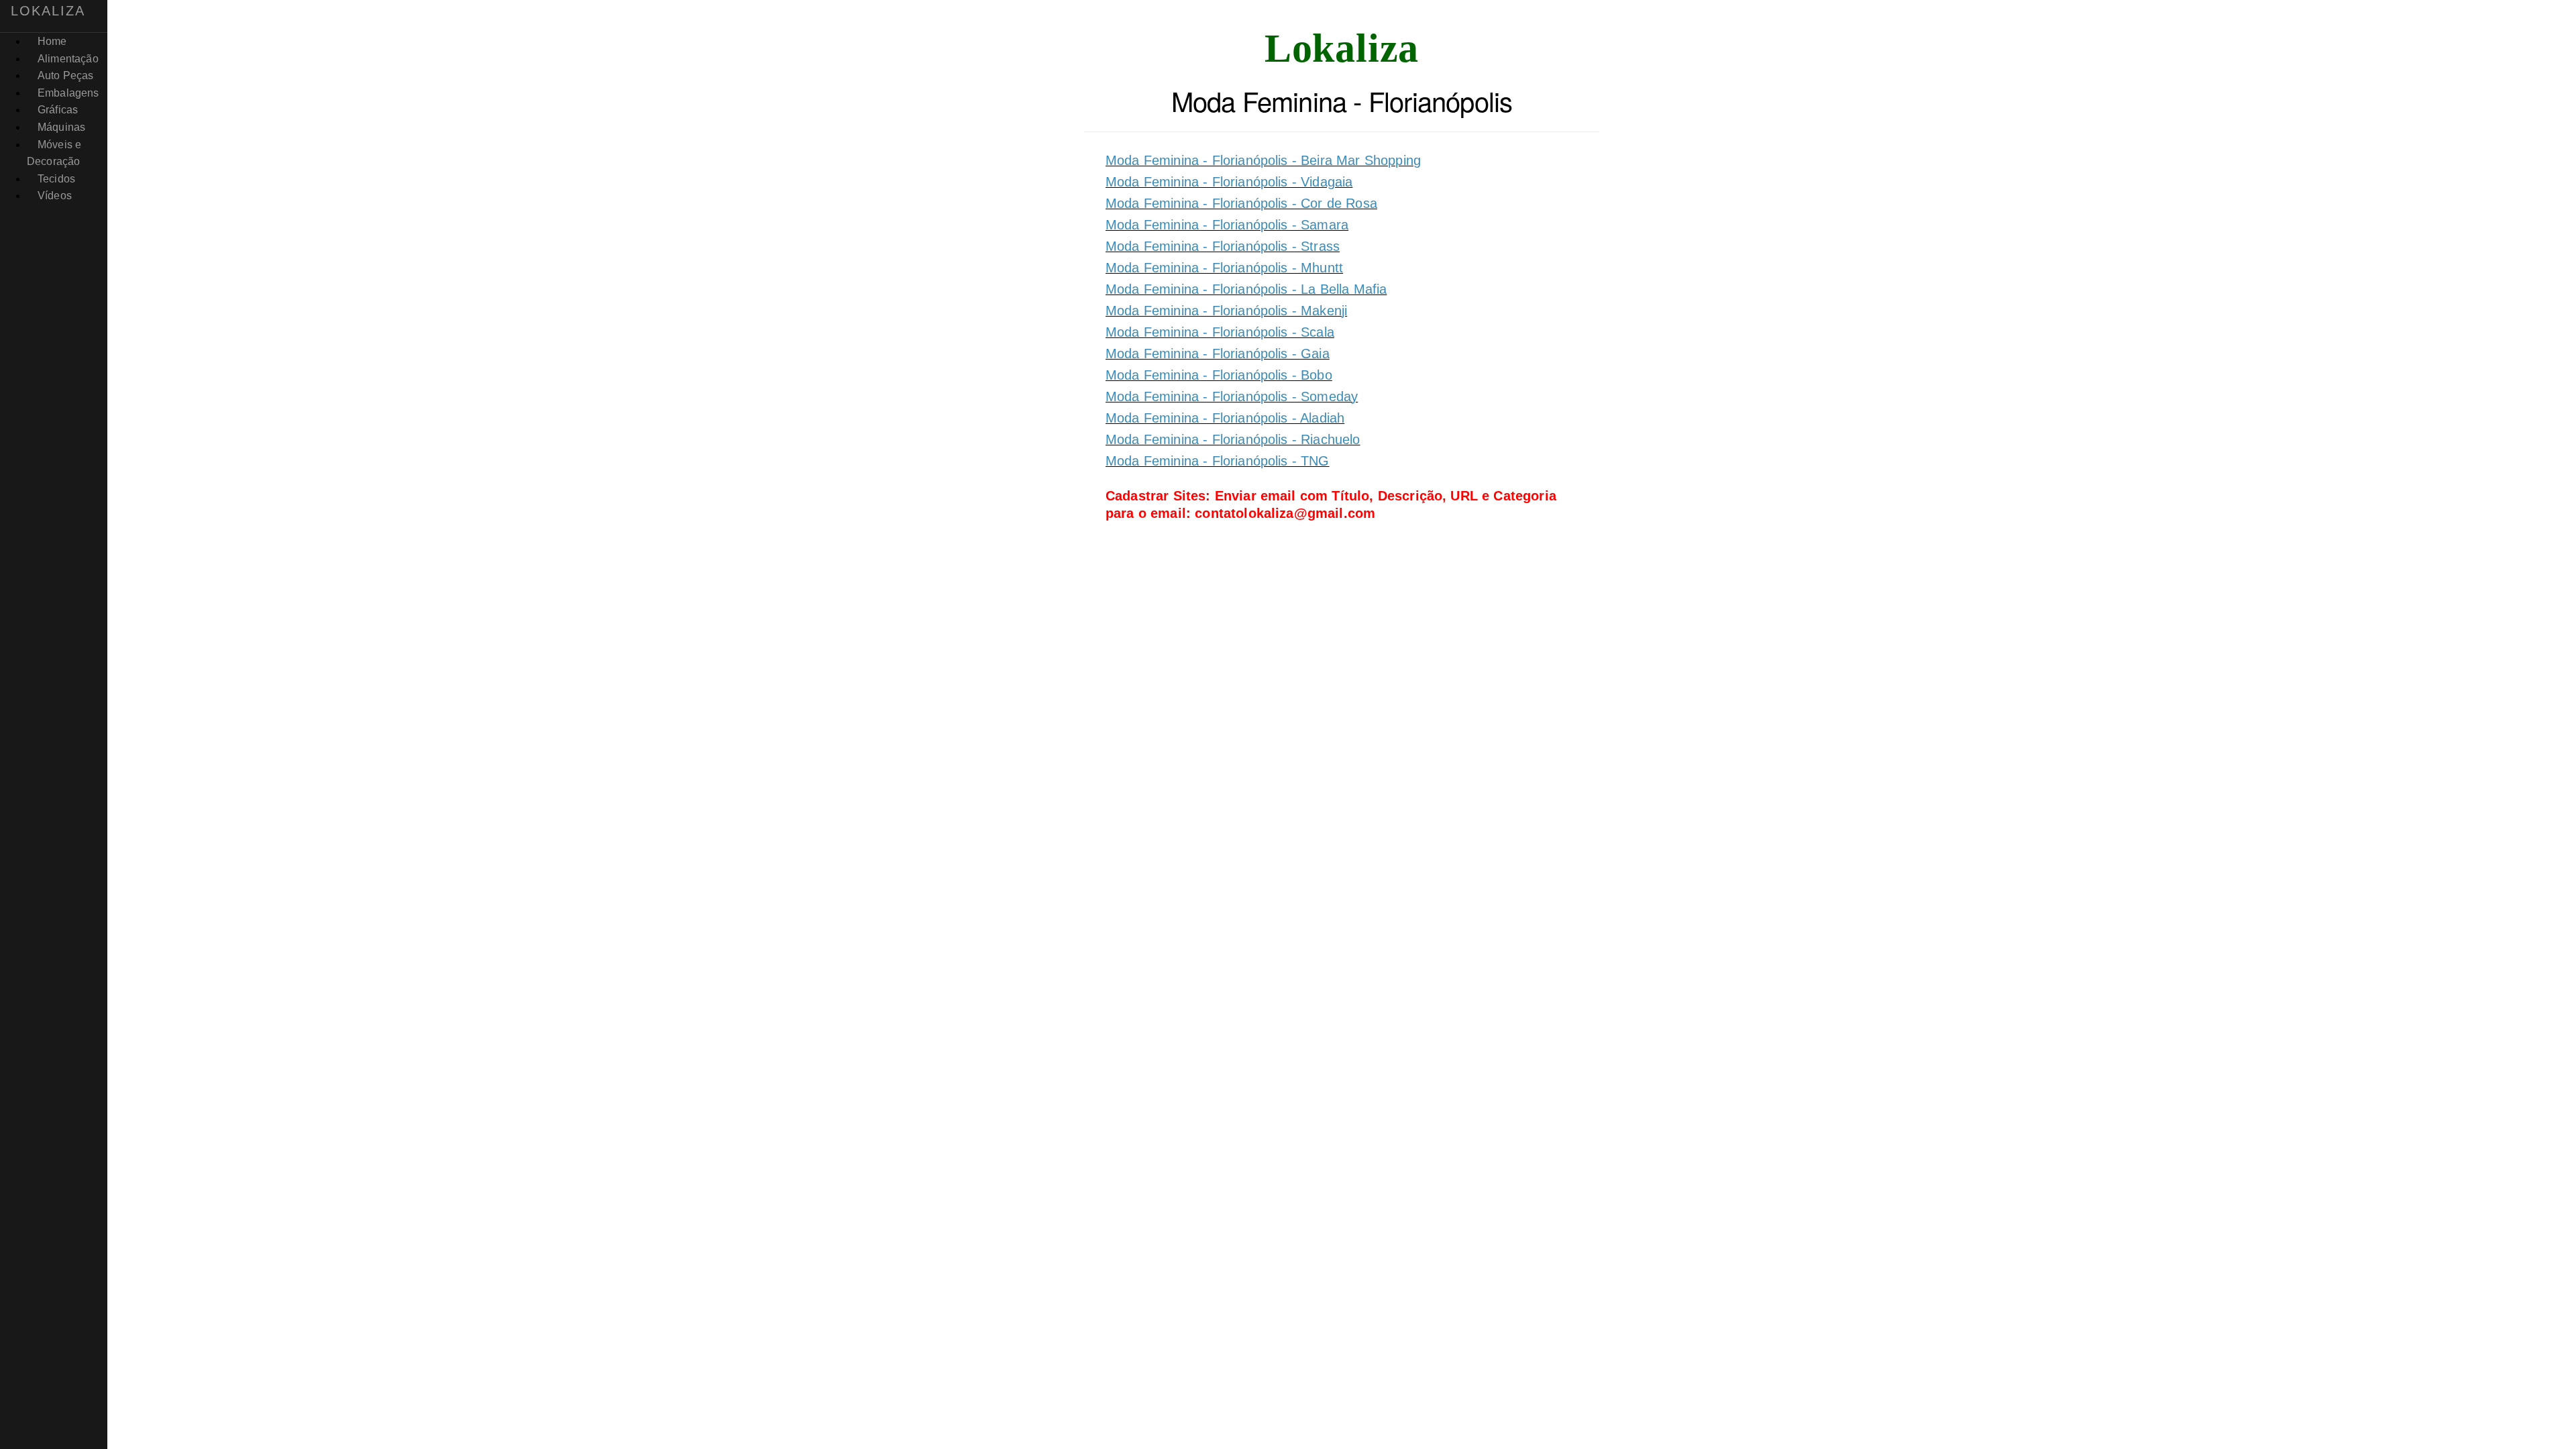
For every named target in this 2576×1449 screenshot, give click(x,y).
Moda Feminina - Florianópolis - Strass (1223, 246)
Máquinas (61, 127)
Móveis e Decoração (54, 153)
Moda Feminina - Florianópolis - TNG (1218, 461)
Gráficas (58, 110)
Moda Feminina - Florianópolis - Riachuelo (1233, 439)
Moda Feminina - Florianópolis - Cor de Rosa (1241, 203)
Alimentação (68, 59)
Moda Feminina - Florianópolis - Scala (1220, 332)
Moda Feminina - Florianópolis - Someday (1232, 396)
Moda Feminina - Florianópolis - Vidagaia (1229, 182)
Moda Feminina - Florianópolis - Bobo (1219, 375)
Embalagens (68, 93)
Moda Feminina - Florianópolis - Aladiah (1225, 418)
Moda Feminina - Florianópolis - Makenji (1226, 311)
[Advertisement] (1342, 658)
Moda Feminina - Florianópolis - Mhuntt (1224, 268)
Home (52, 41)
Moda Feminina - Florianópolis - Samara (1227, 225)
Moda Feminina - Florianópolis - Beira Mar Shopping (1263, 160)
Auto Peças (66, 75)
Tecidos (56, 179)
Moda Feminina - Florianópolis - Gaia (1218, 354)
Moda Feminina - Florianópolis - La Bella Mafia (1246, 289)
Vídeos (55, 196)
